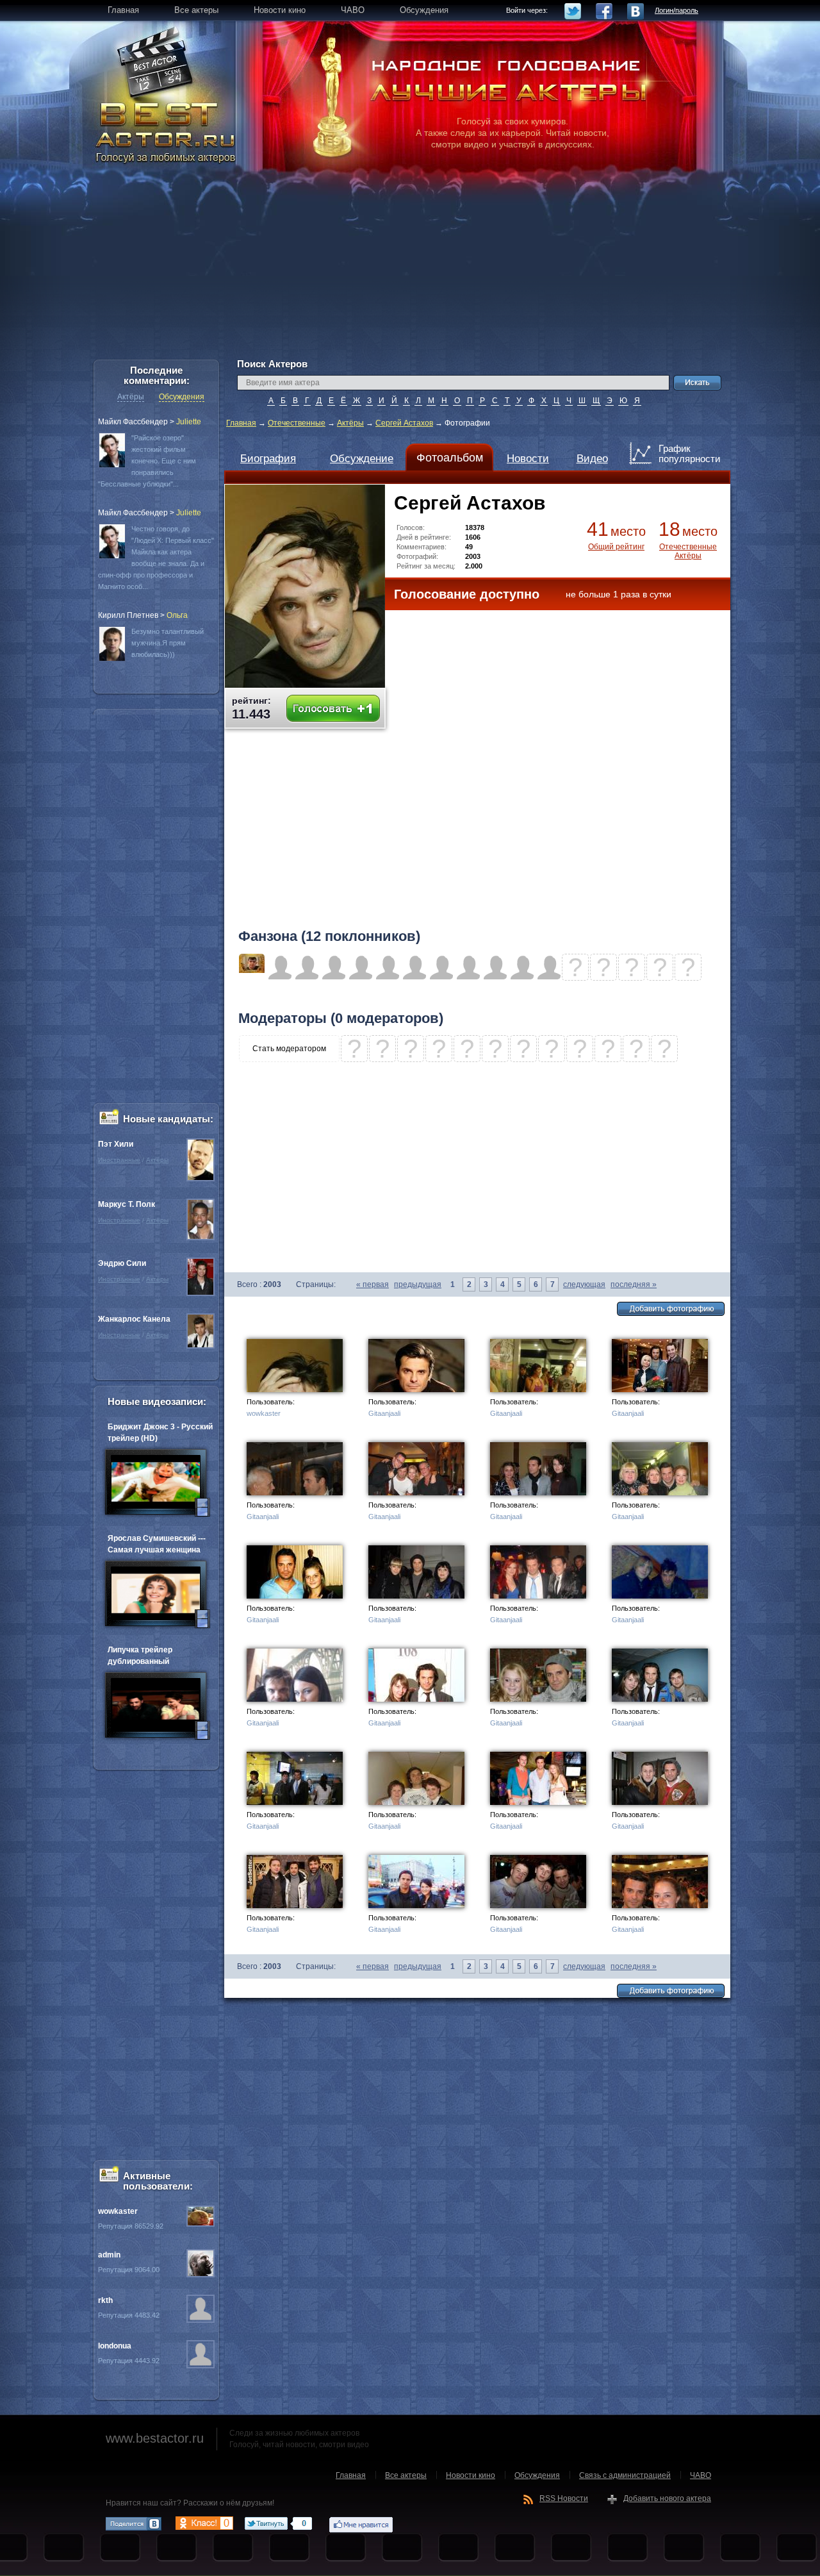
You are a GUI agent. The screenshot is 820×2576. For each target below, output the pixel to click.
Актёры (350, 423)
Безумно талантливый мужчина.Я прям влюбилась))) (168, 643)
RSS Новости (564, 2498)
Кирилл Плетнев (128, 615)
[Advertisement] (410, 269)
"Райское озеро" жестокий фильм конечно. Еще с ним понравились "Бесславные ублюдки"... (147, 461)
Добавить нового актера (667, 2498)
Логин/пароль (676, 10)
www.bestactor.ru (155, 2438)
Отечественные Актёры (688, 551)
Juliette (189, 422)
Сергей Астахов (404, 423)
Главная (241, 423)
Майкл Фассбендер (133, 422)
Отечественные (297, 423)
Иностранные (119, 1160)
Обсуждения (182, 397)
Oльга (177, 615)
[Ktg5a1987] (252, 970)
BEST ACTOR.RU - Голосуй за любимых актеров (167, 131)
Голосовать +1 (333, 709)
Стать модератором (289, 1049)
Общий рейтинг (616, 547)
